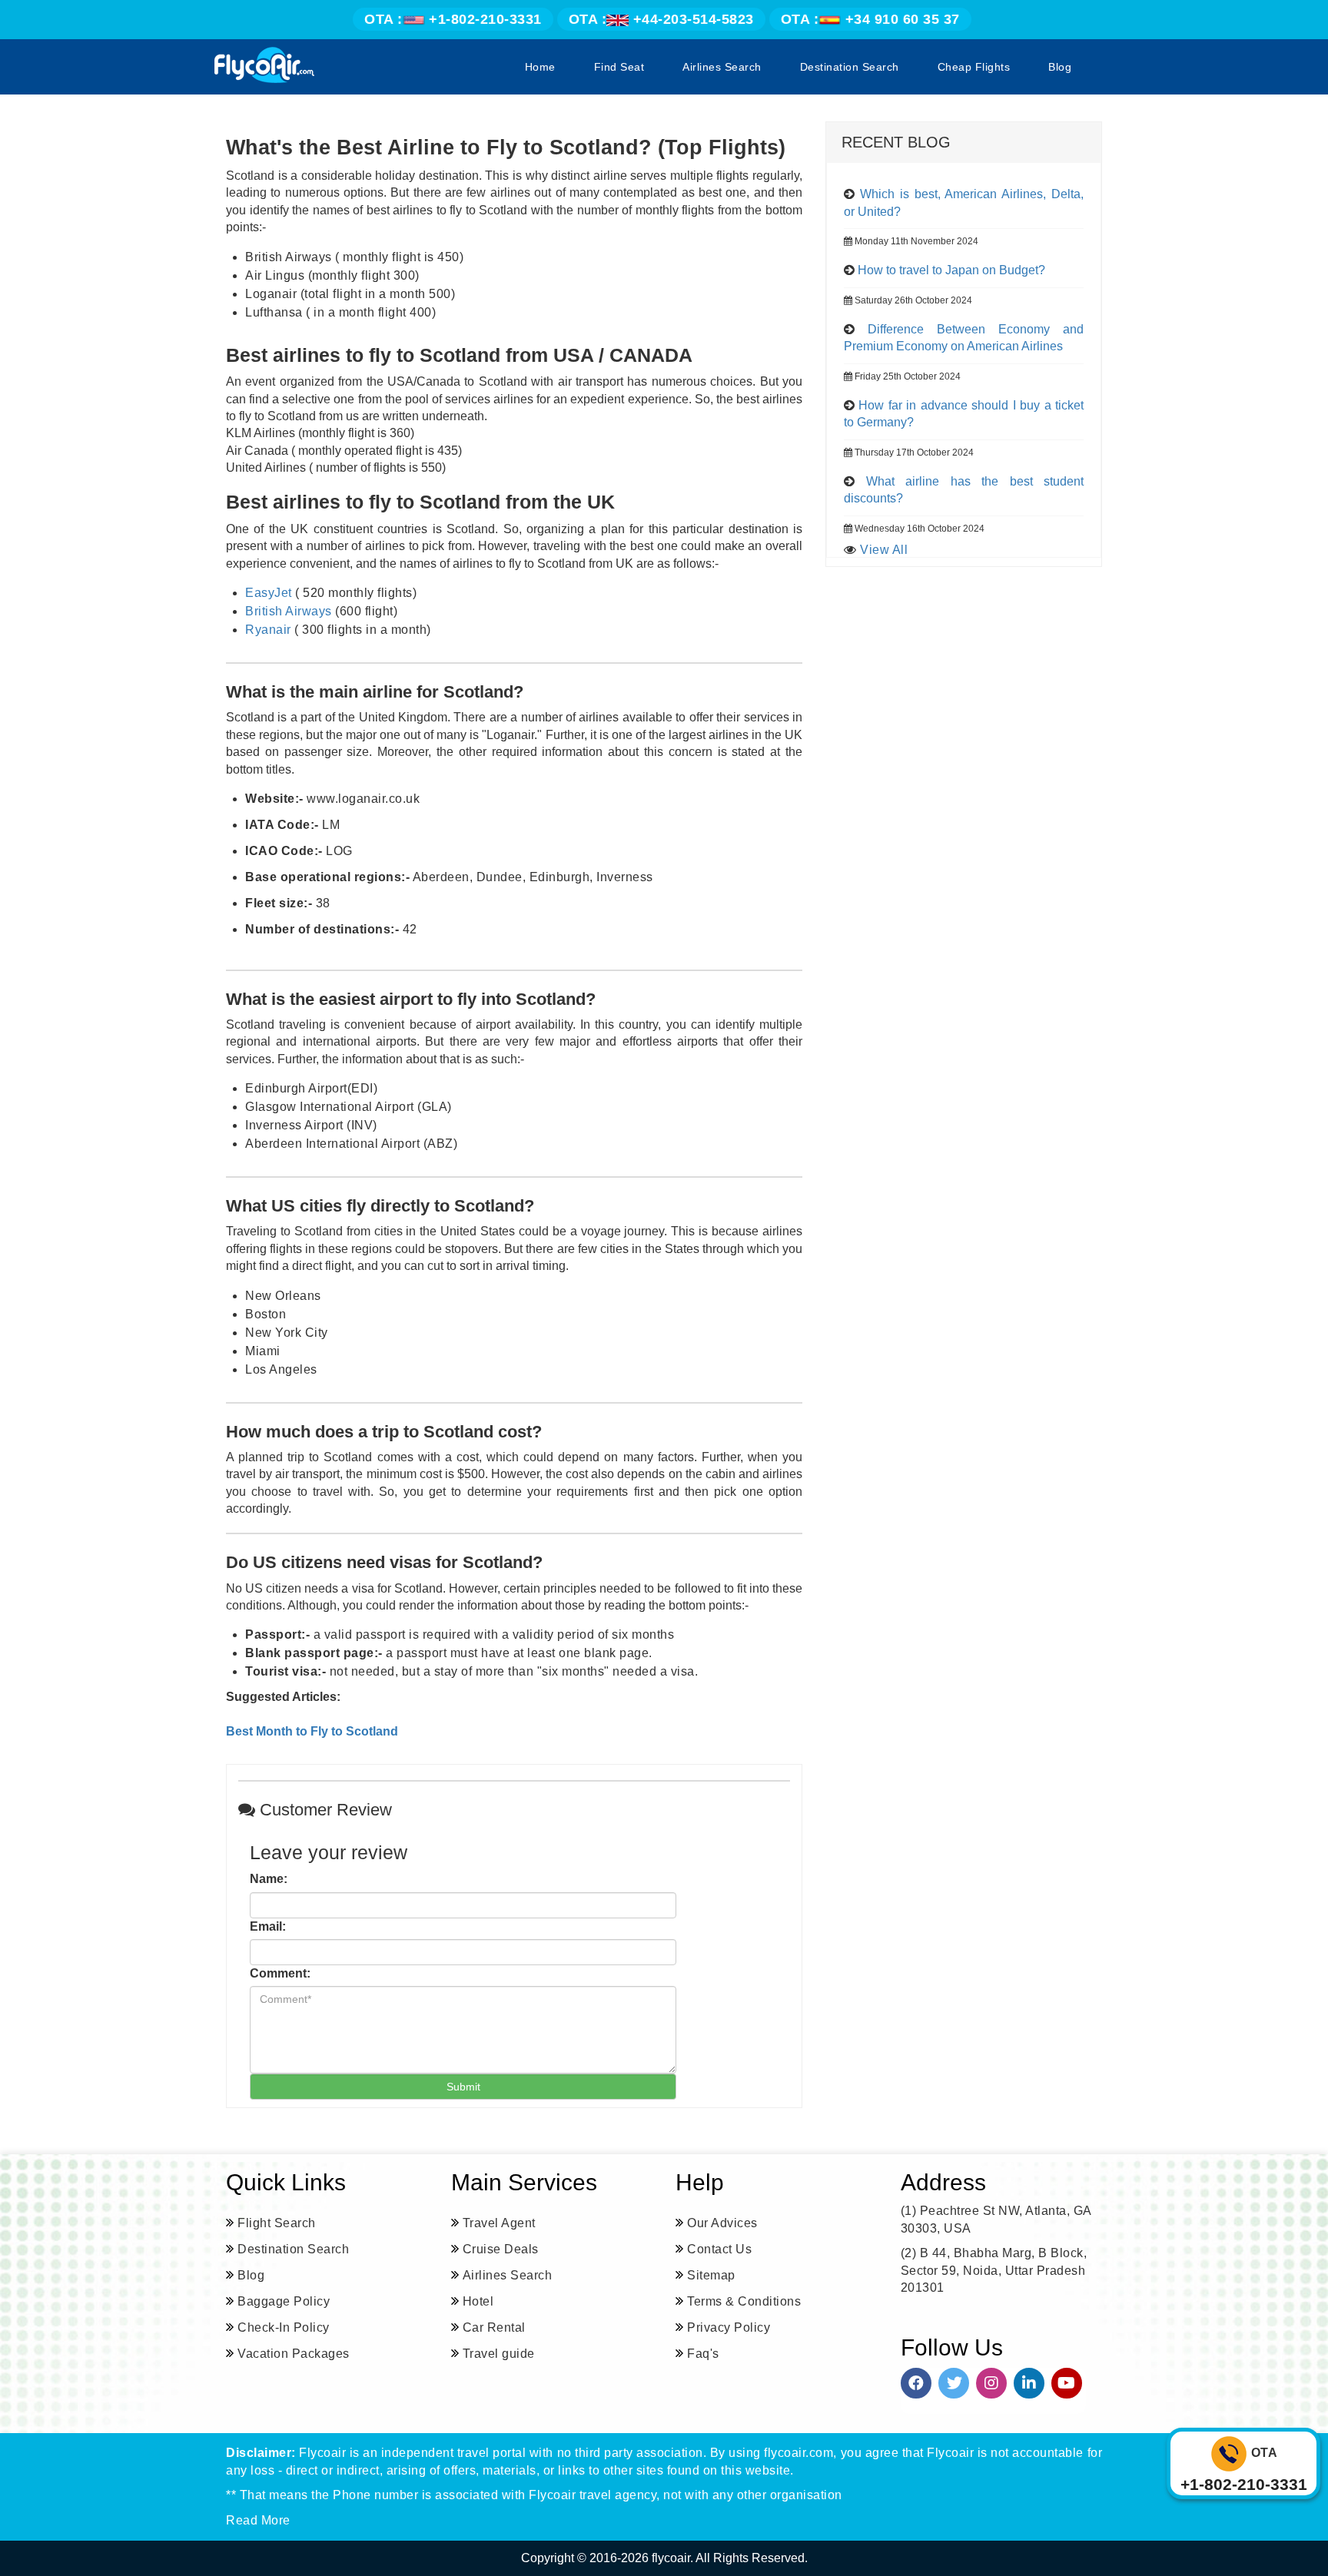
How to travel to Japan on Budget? (951, 270)
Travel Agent (499, 2223)
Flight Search (277, 2223)
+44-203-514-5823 (661, 19)
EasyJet (269, 593)
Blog (1060, 67)
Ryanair (268, 630)
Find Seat (619, 67)
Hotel (478, 2301)
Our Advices (722, 2223)
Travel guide (499, 2354)
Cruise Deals (501, 2249)
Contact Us (719, 2249)
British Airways (289, 611)
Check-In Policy (284, 2327)
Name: (269, 1879)
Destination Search (850, 67)
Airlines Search (722, 67)
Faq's (703, 2354)
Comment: (280, 1973)
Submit (463, 2087)
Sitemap (711, 2275)
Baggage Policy (284, 2301)
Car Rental (494, 2327)
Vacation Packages (294, 2354)
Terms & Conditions (744, 2301)
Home (540, 67)
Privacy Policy (729, 2327)
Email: (268, 1926)
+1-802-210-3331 (453, 19)
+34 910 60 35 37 (870, 19)
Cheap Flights (974, 67)
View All (884, 550)
